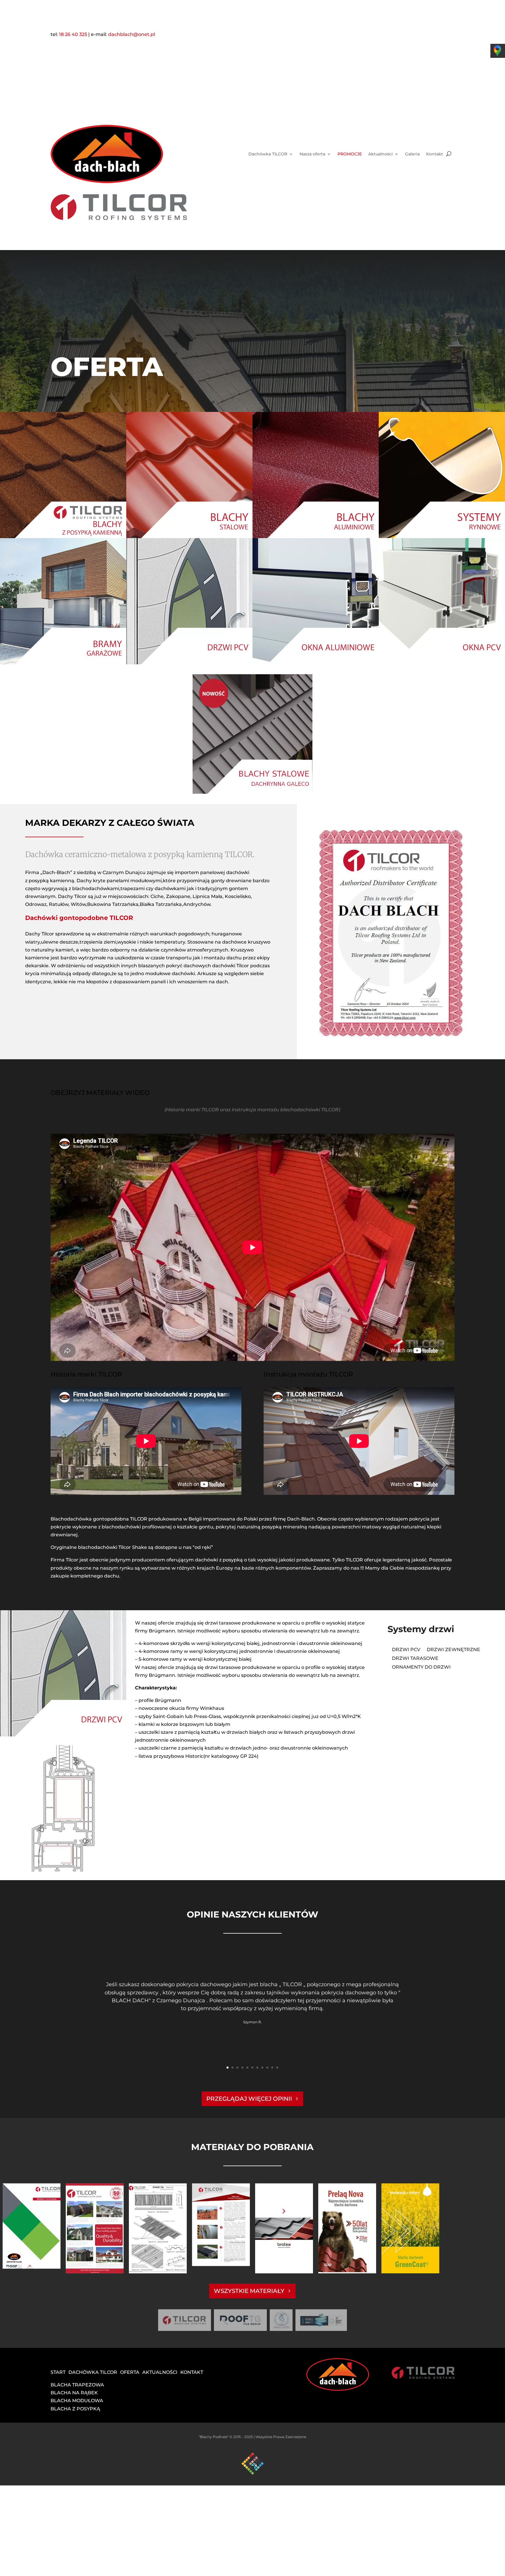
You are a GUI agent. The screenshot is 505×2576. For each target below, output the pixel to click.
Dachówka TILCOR (268, 154)
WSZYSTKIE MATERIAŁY (249, 2291)
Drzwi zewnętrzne (453, 1650)
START (58, 2372)
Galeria (412, 154)
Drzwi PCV (406, 1650)
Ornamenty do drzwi (421, 1667)
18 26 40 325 (73, 34)
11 (277, 2068)
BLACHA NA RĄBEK (74, 2393)
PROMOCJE (350, 154)
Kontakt (435, 154)
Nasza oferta (312, 154)
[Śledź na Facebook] (367, 35)
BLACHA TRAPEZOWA (77, 2385)
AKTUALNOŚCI (160, 2372)
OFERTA (130, 2372)
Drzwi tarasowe (415, 1659)
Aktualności (381, 154)
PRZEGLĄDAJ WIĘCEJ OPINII (249, 2099)
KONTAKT (192, 2372)
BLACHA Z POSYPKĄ (75, 2409)
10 (272, 2068)
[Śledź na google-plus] (379, 35)
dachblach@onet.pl (132, 34)
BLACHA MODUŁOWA (77, 2401)
